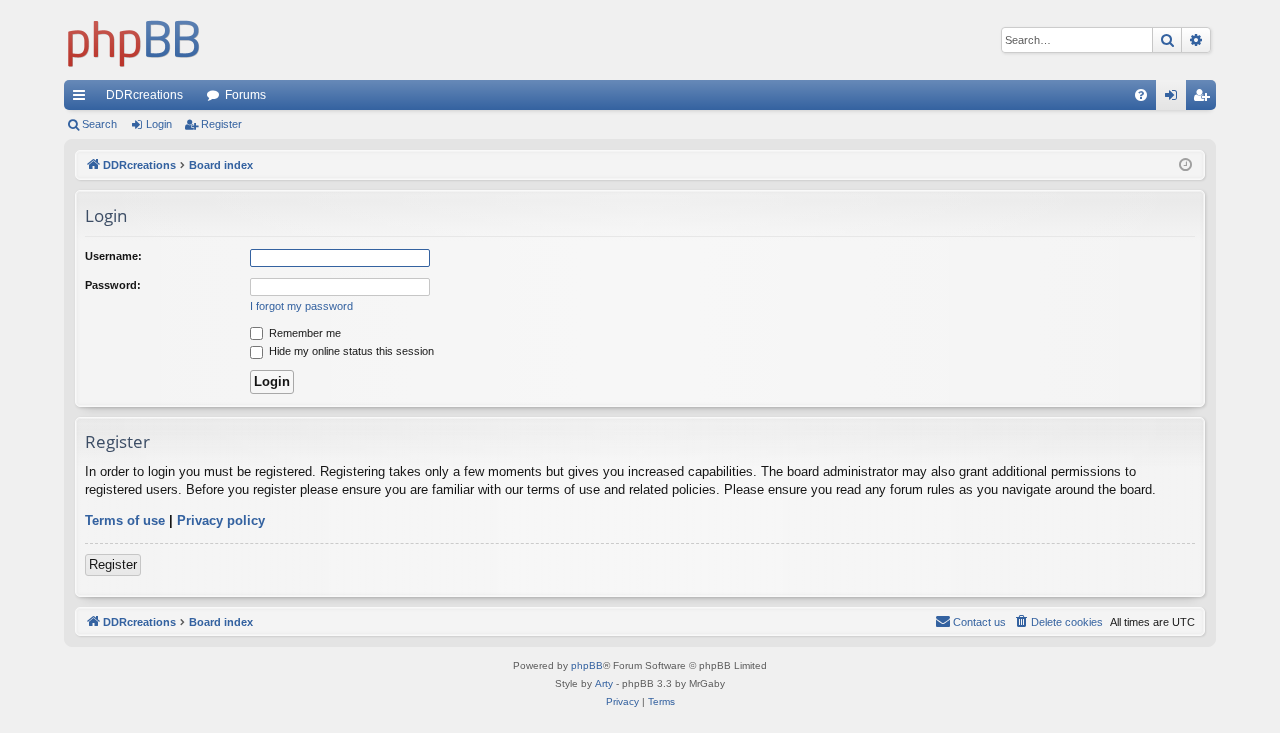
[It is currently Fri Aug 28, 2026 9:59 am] (1185, 165)
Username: (113, 256)
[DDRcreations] (134, 40)
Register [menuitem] (1205, 99)
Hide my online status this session (350, 351)
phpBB (587, 665)
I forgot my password (301, 306)
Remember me (303, 333)
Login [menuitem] (1175, 99)
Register (221, 124)
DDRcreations (144, 95)
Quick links (83, 99)
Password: (113, 285)
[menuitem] (1141, 95)
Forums (245, 95)
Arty (604, 683)
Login (159, 124)
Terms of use (125, 520)
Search (99, 124)
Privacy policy (221, 520)
